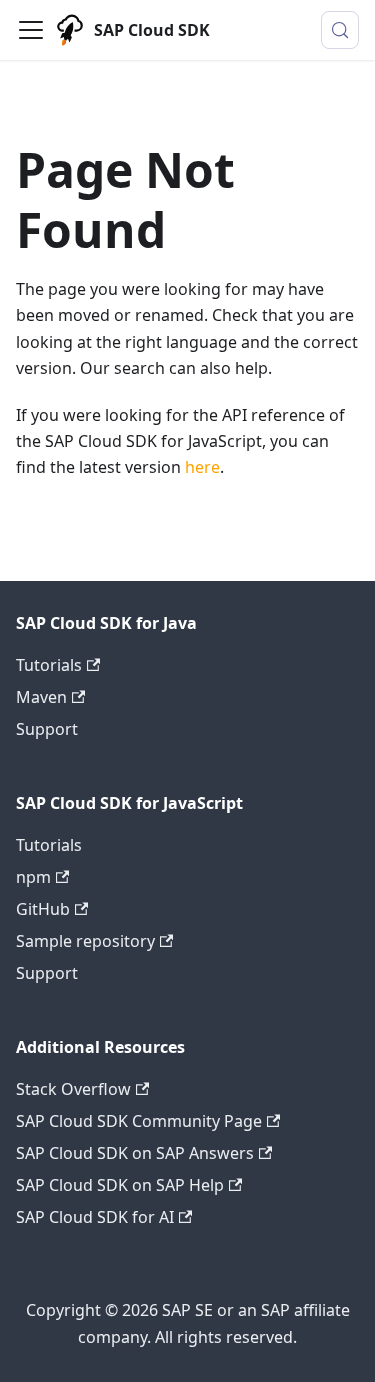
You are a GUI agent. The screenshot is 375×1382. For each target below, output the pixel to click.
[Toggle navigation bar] (31, 30)
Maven (41, 697)
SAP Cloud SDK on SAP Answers (135, 1153)
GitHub (43, 909)
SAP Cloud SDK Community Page (139, 1121)
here (202, 467)
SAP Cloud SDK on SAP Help (120, 1185)
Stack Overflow (73, 1089)
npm (33, 877)
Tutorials (49, 665)
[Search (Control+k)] (340, 30)
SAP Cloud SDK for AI (95, 1217)
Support (47, 729)
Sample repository (85, 941)
